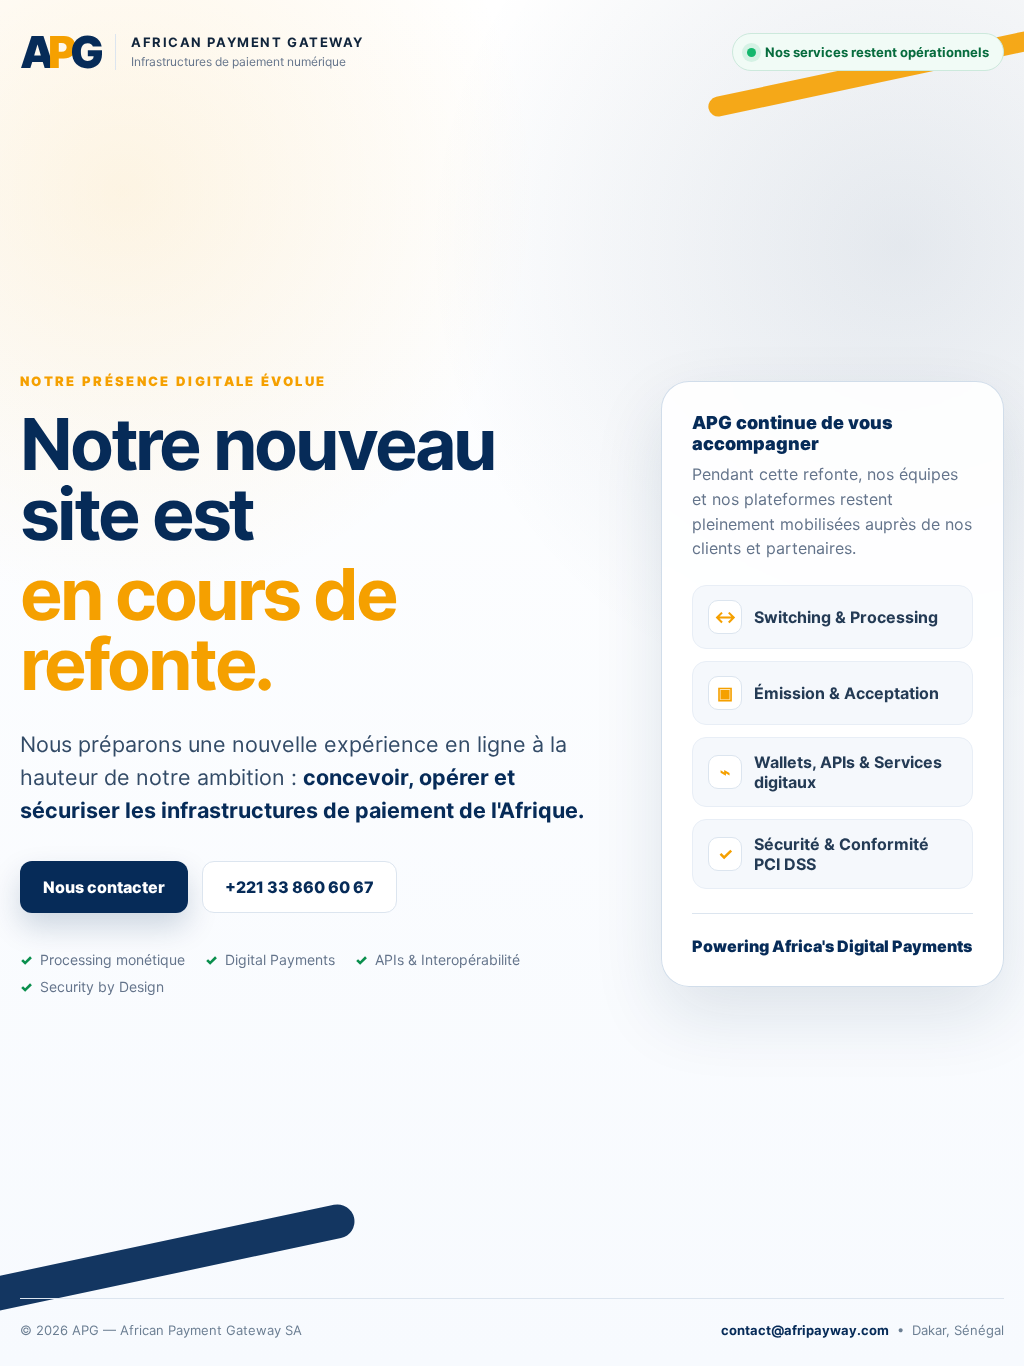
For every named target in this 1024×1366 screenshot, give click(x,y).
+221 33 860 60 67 (299, 887)
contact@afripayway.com (805, 1330)
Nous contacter (104, 887)
